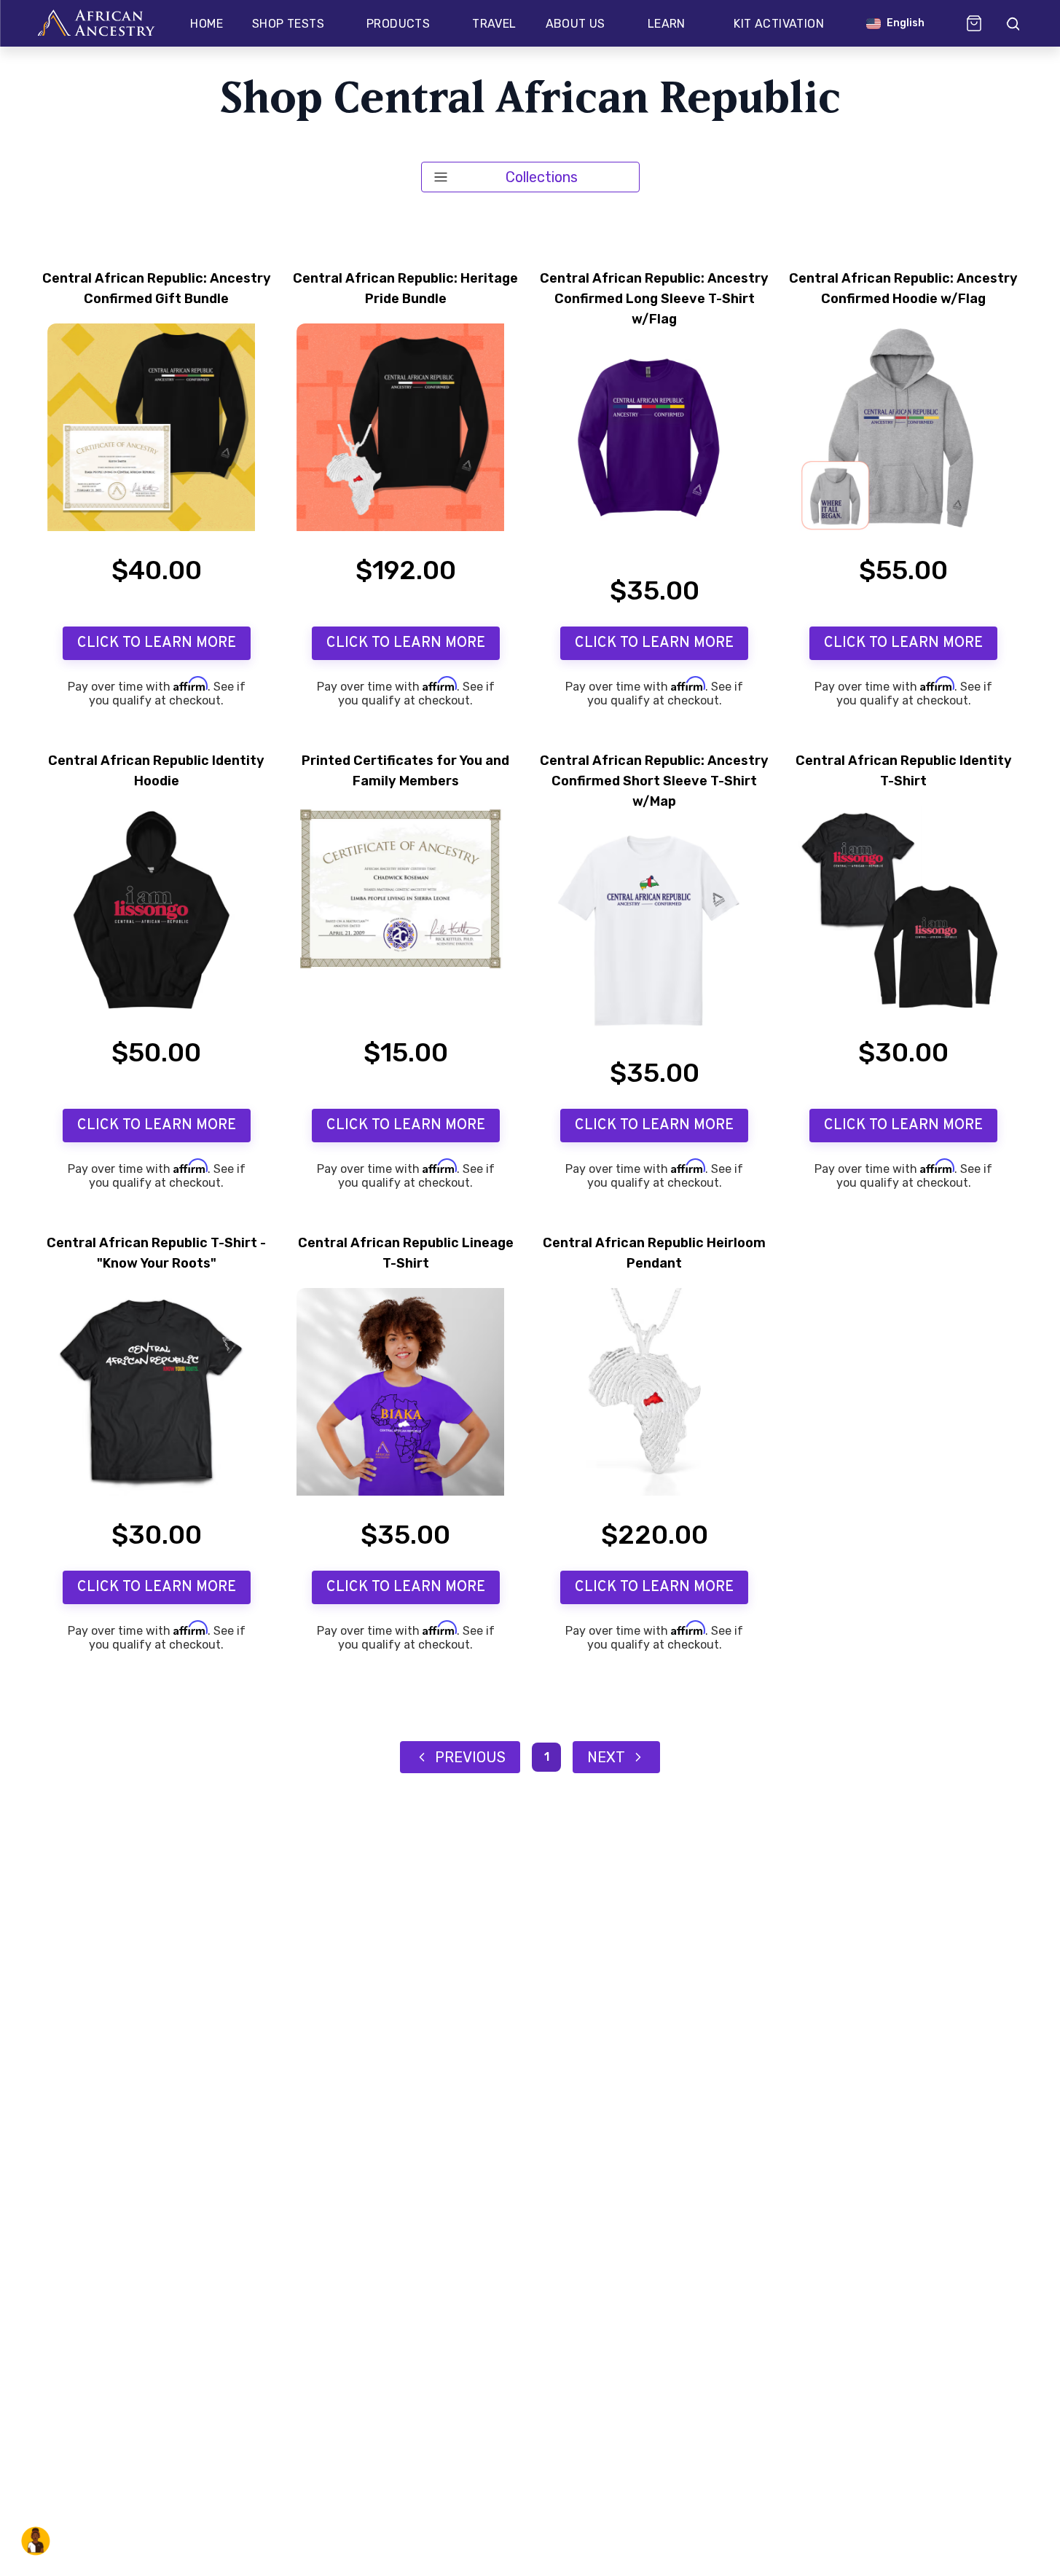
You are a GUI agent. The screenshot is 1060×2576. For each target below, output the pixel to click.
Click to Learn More (157, 643)
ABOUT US (576, 24)
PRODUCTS (398, 24)
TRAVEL (494, 24)
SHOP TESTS (288, 24)
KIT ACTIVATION (779, 24)
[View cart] (974, 23)
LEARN (667, 24)
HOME (207, 24)
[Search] (1012, 23)
